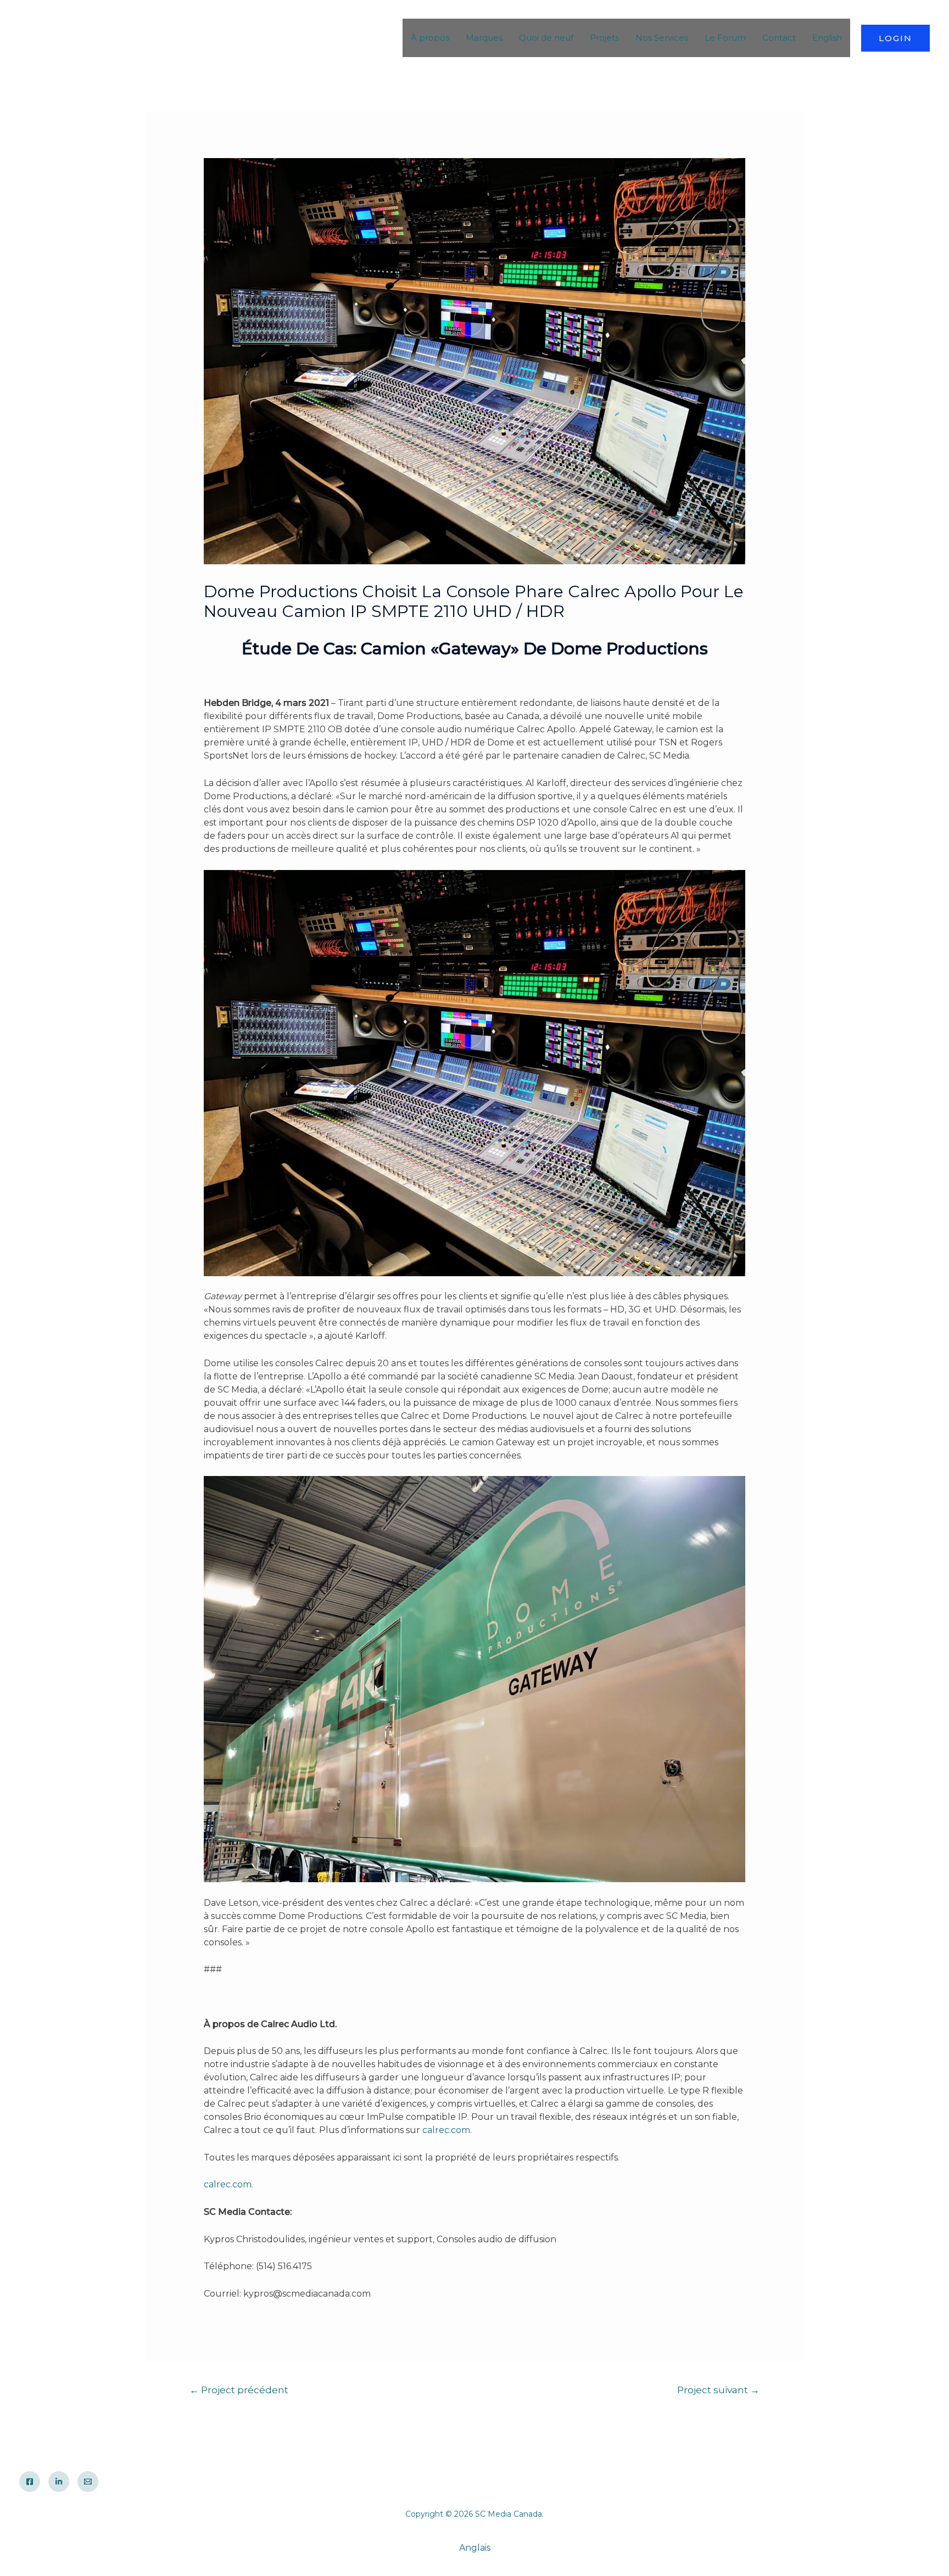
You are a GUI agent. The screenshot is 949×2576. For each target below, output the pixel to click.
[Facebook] (30, 2482)
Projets (604, 38)
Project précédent (239, 2390)
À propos (430, 38)
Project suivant (718, 2390)
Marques (484, 38)
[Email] (88, 2482)
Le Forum (725, 38)
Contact (779, 38)
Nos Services (662, 38)
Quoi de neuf (546, 38)
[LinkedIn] (59, 2482)
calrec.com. (447, 2130)
